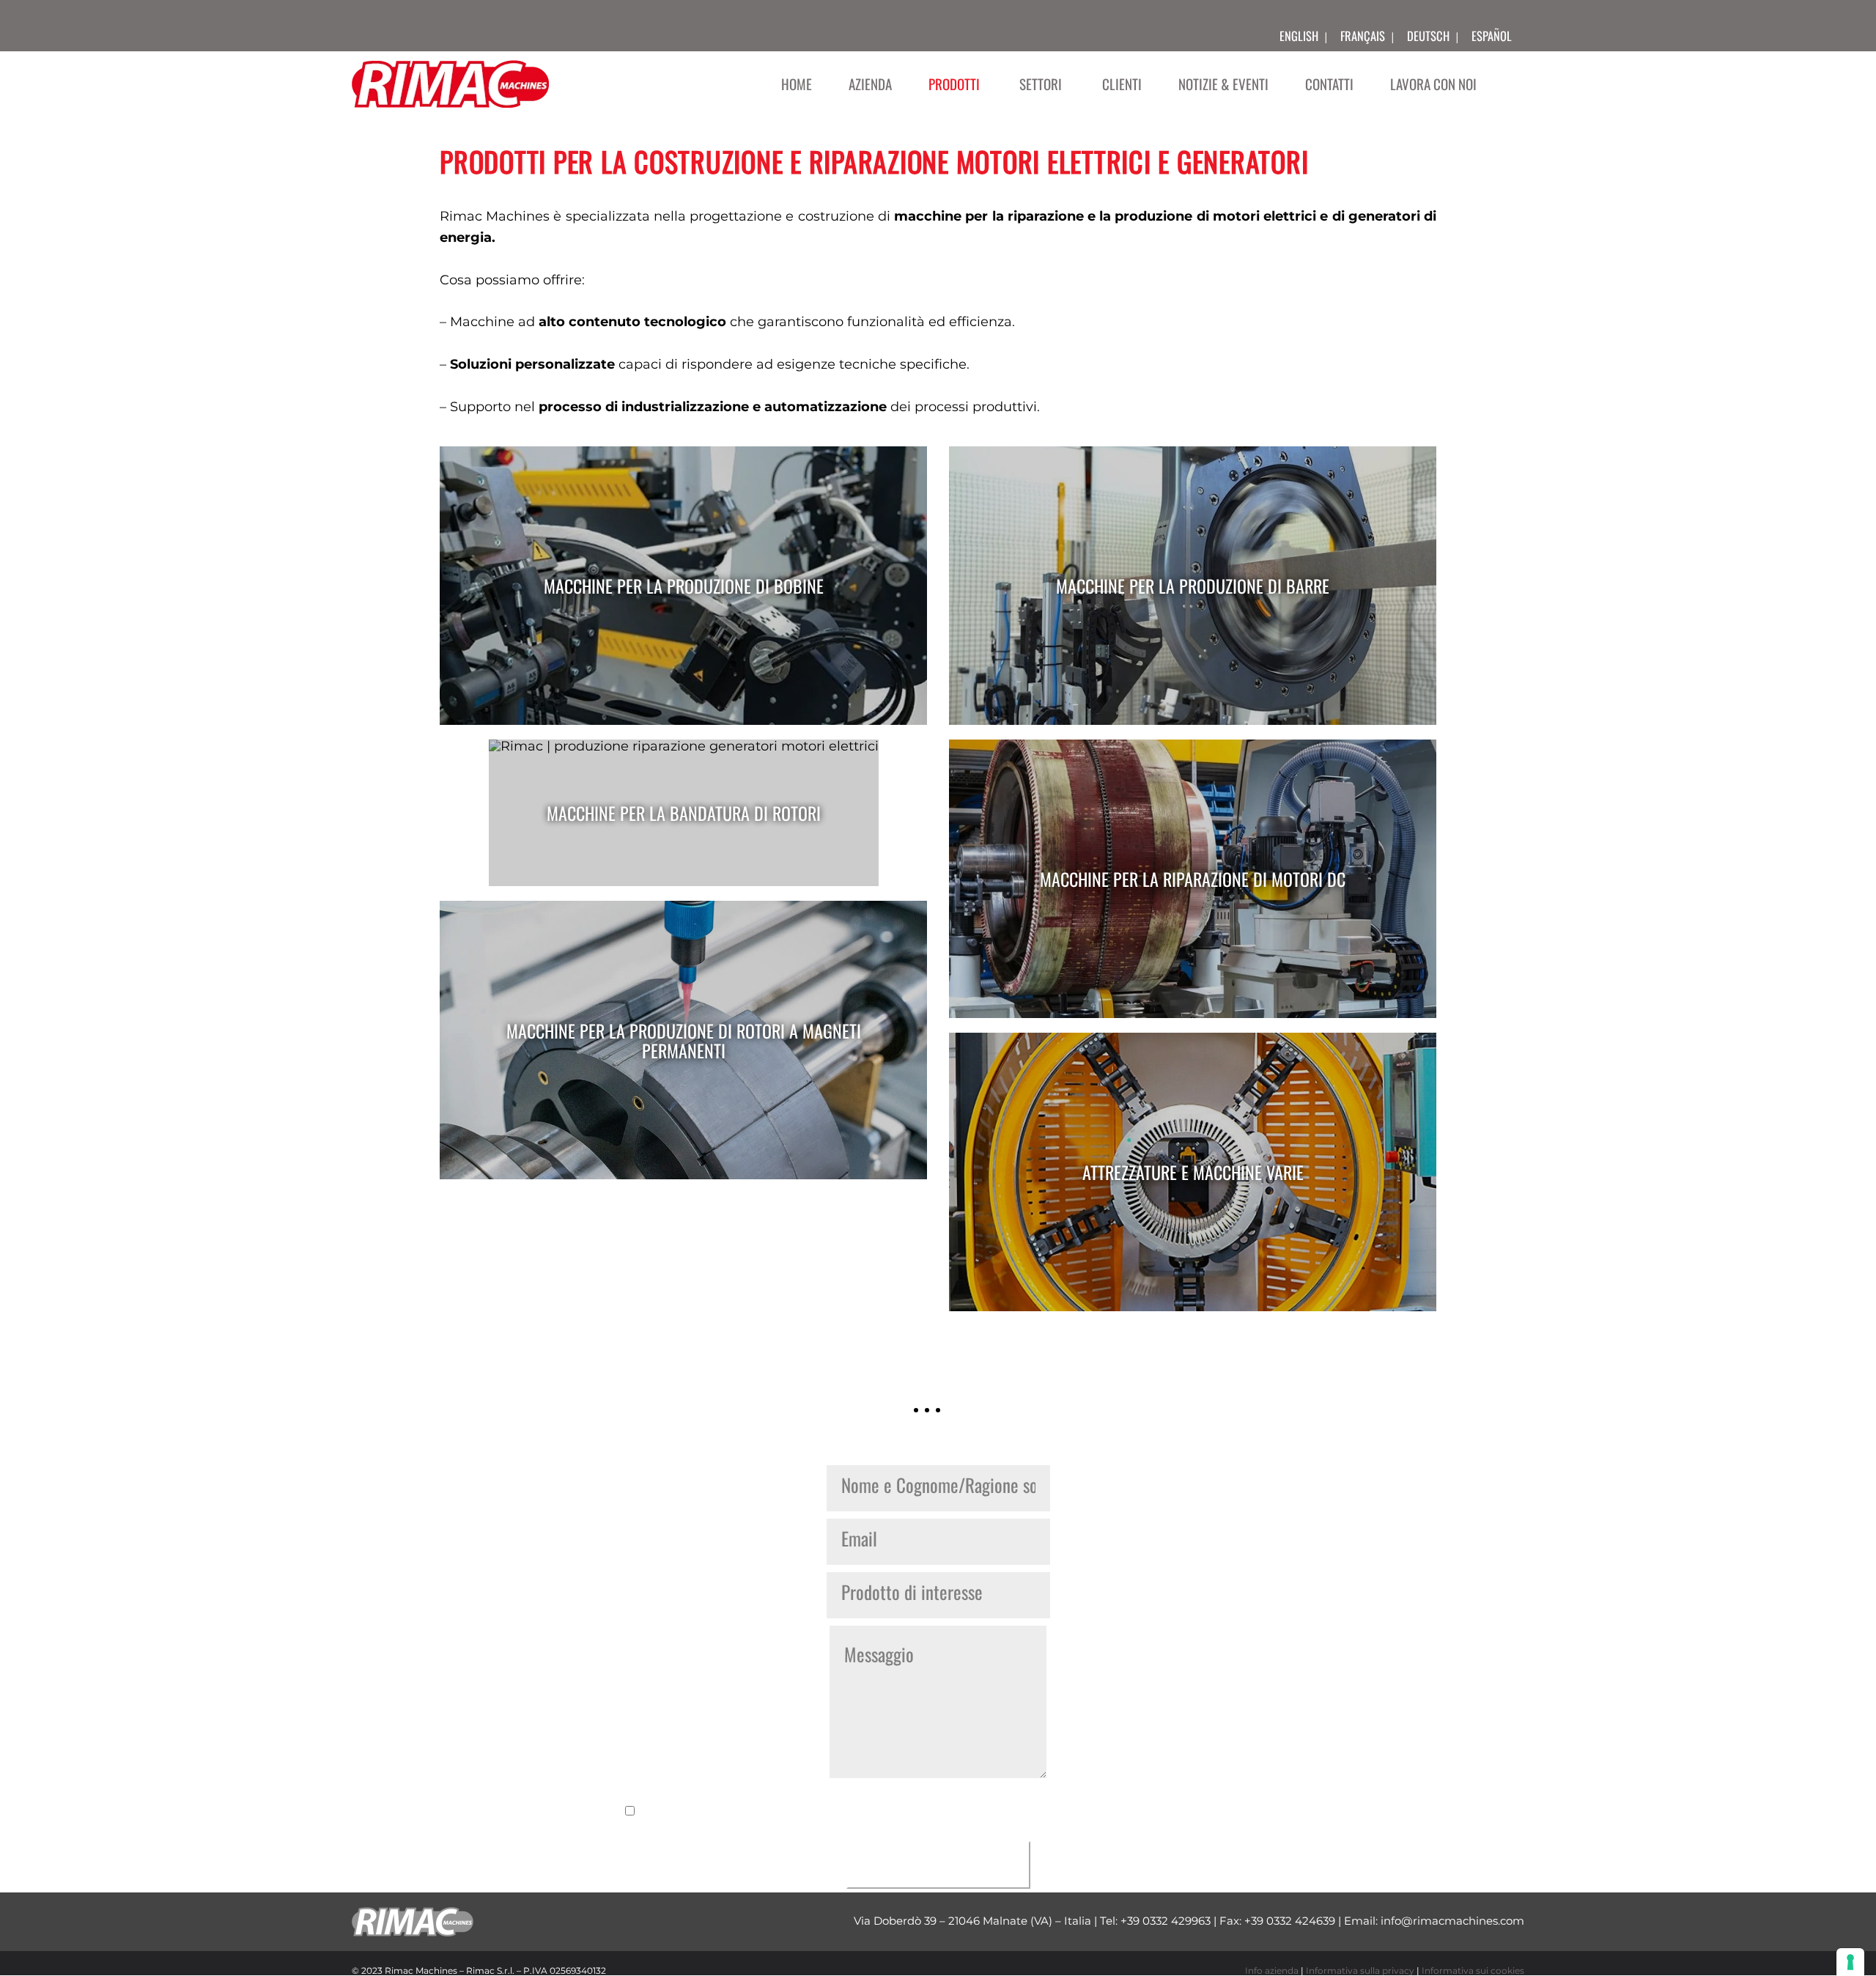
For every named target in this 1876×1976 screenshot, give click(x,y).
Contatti (1329, 84)
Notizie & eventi (1223, 84)
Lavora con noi (1433, 84)
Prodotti (954, 84)
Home (797, 84)
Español (1492, 36)
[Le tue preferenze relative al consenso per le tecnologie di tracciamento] (1850, 1962)
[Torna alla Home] (450, 84)
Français (1363, 36)
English (1299, 36)
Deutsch (1428, 36)
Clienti (1122, 84)
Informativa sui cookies (1473, 1971)
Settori (1041, 84)
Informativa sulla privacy (1360, 1971)
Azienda (870, 84)
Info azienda (1272, 1971)
